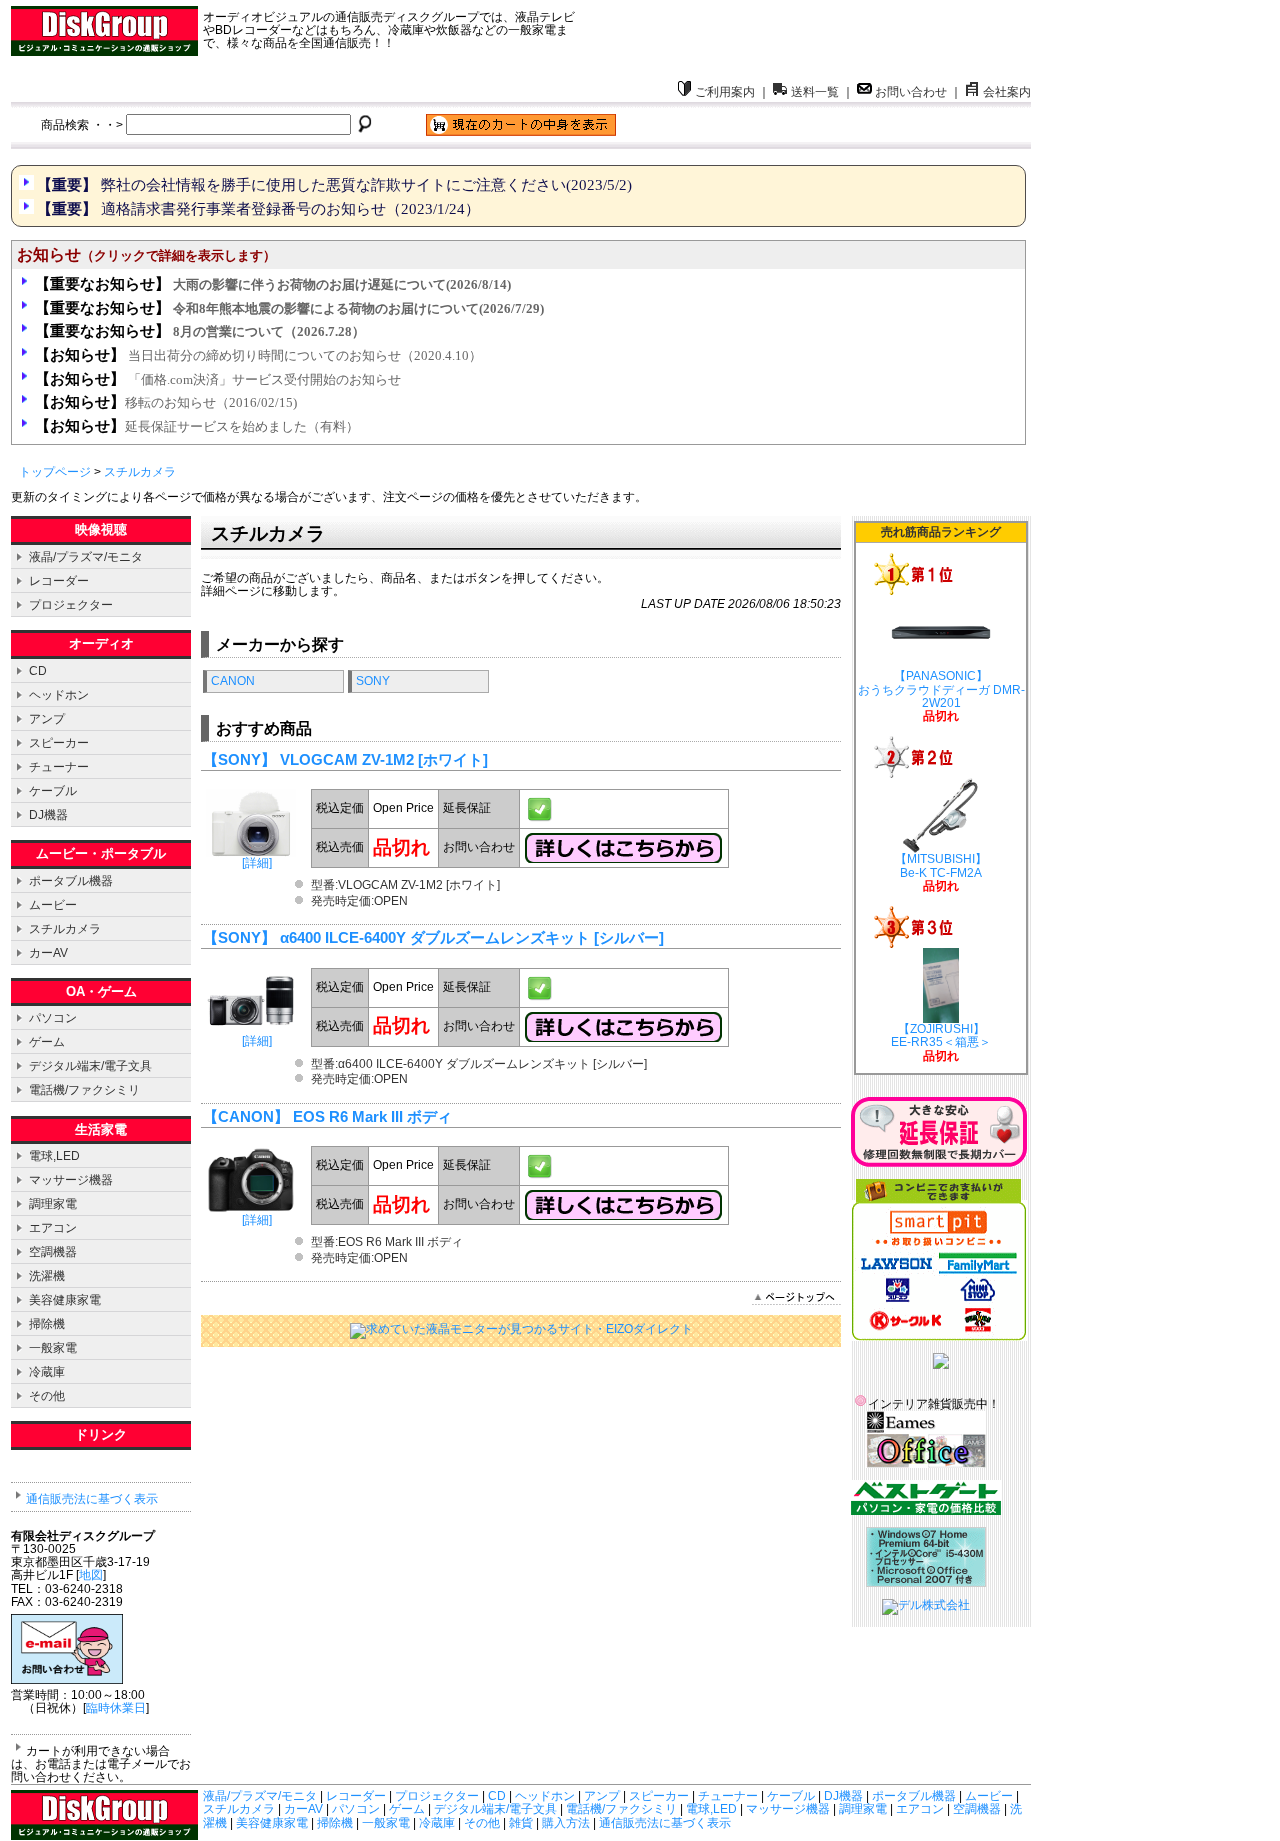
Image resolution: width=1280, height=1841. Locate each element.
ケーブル (53, 791)
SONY (373, 681)
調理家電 (53, 1204)
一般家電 (53, 1348)
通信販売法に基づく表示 (92, 1499)
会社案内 (1007, 92)
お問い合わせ (911, 92)
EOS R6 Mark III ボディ (372, 1117)
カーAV (48, 953)
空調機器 (53, 1252)
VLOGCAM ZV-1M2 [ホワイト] (384, 760)
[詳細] (251, 863)
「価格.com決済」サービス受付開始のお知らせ (218, 379)
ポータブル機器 (71, 881)
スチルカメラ (140, 472)
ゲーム (47, 1042)
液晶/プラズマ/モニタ (86, 557)
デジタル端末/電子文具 (90, 1066)
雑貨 (521, 1823)
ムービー (53, 905)
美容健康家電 (65, 1300)
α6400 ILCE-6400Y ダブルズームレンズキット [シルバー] (472, 938)
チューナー (59, 767)
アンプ (47, 719)
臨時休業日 (116, 1708)
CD (38, 671)
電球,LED (54, 1156)
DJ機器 (48, 815)
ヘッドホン (59, 695)
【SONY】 (239, 760)
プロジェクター (71, 605)
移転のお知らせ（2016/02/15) (166, 402)
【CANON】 (246, 1117)
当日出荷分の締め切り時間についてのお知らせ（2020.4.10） (258, 355)
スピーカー (59, 743)
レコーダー (59, 581)
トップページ (55, 472)
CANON (233, 681)
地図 (91, 1575)
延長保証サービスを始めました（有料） (197, 426)
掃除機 (47, 1324)
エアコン (53, 1228)
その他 (47, 1396)
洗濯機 (47, 1276)
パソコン (53, 1018)
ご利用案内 (725, 92)
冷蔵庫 (47, 1372)
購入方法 (566, 1823)
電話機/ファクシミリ (84, 1090)
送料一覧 (815, 92)
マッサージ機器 (71, 1180)
